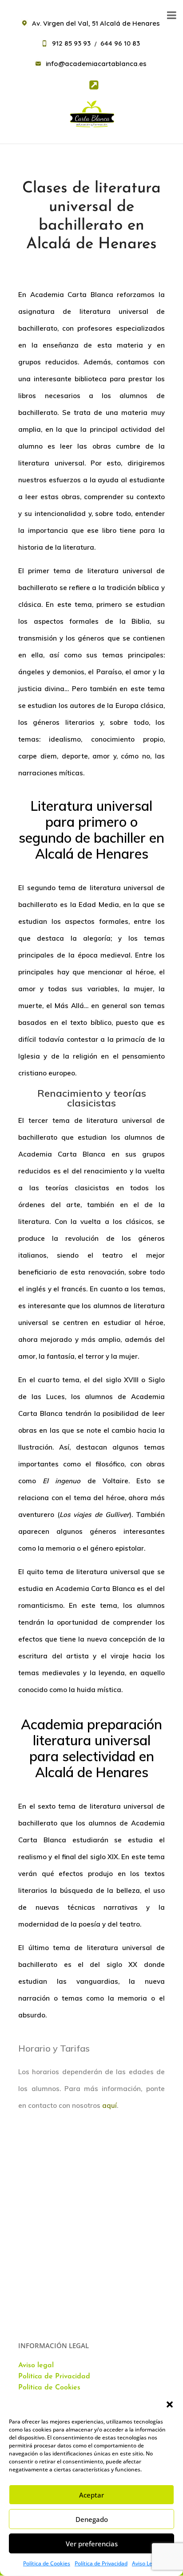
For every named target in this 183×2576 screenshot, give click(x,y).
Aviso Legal (146, 2563)
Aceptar (91, 2495)
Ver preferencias (92, 2544)
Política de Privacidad (101, 2563)
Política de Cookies (47, 2563)
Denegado (92, 2519)
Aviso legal (36, 2365)
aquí (109, 2105)
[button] (170, 2404)
